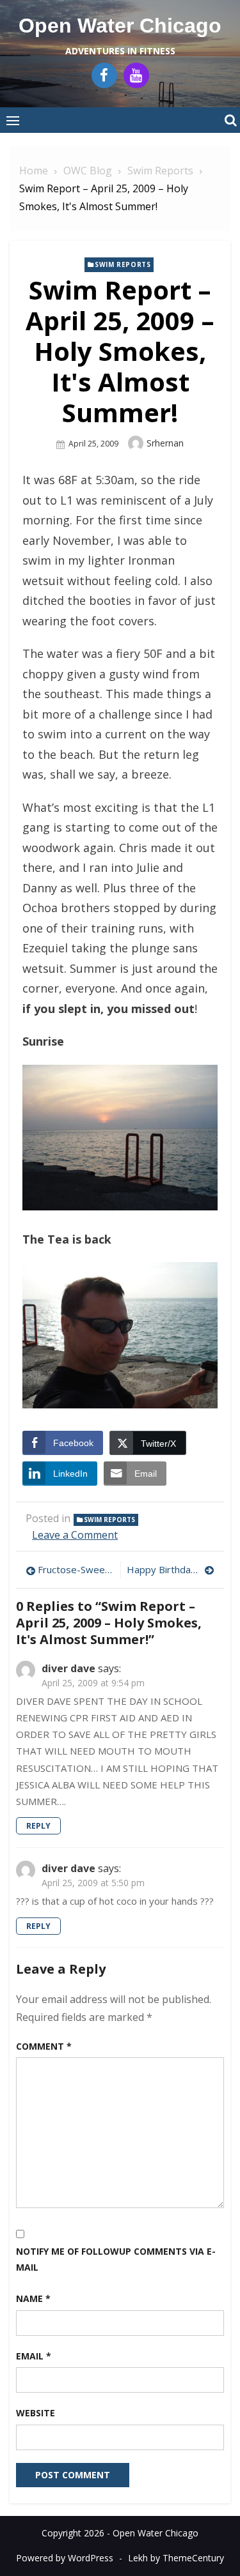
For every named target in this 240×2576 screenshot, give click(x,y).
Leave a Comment (75, 1535)
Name (33, 2298)
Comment (44, 2046)
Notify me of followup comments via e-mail (116, 2259)
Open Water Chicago (120, 26)
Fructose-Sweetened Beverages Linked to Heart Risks (76, 1569)
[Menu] (13, 120)
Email (34, 2356)
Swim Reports (123, 264)
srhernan (165, 443)
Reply (38, 1826)
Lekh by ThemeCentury (176, 2558)
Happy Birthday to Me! (171, 1569)
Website (36, 2413)
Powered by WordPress (65, 2558)
